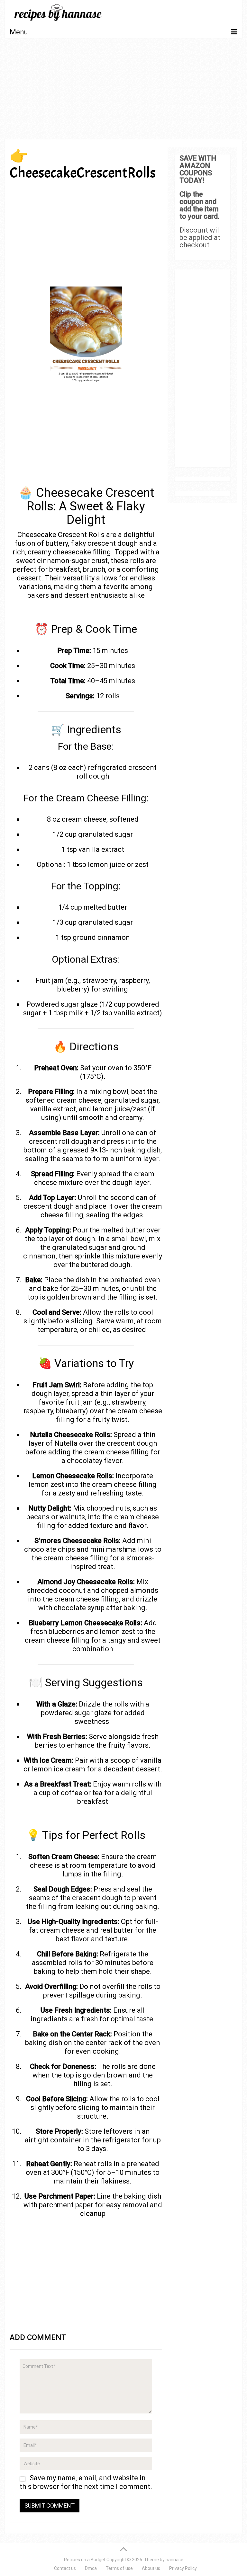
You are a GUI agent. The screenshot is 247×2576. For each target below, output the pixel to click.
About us (151, 2568)
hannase (174, 2560)
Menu (19, 32)
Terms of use (119, 2568)
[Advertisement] (123, 91)
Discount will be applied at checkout (200, 238)
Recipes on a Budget (85, 2560)
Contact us (65, 2568)
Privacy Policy (183, 2568)
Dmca (91, 2568)
